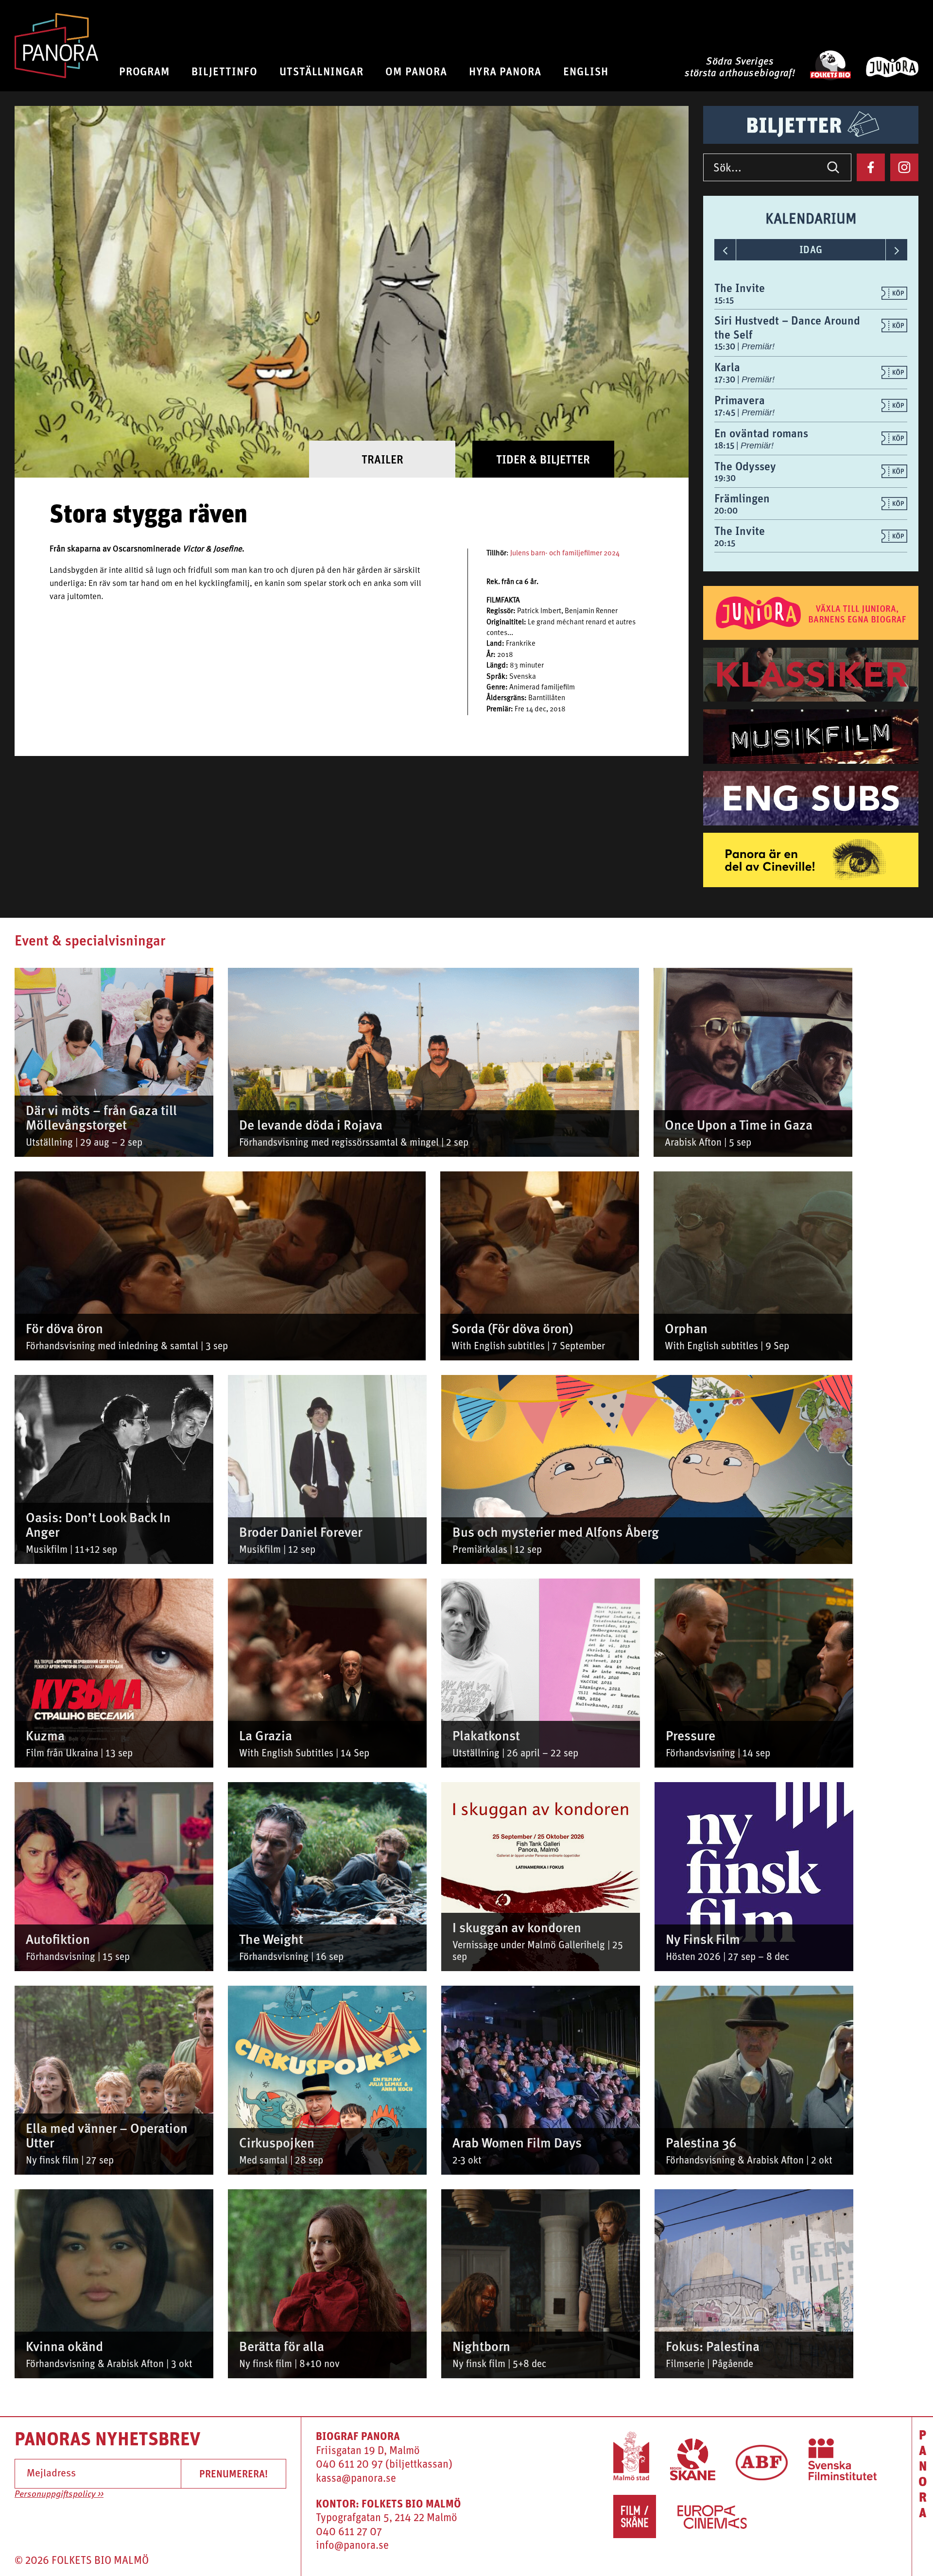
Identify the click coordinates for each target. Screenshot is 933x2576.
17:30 (726, 379)
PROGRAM (145, 71)
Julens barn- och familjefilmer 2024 (565, 554)
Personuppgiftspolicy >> (59, 2494)
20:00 (726, 510)
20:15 (725, 543)
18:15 (725, 445)
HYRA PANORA (505, 71)
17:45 (726, 412)
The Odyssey (745, 466)
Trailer (382, 459)
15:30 (726, 346)
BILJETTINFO (225, 71)
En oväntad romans (761, 433)
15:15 (724, 300)
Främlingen (742, 498)
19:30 (725, 478)
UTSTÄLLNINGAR (321, 71)
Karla (727, 367)
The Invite (740, 288)
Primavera (740, 400)
